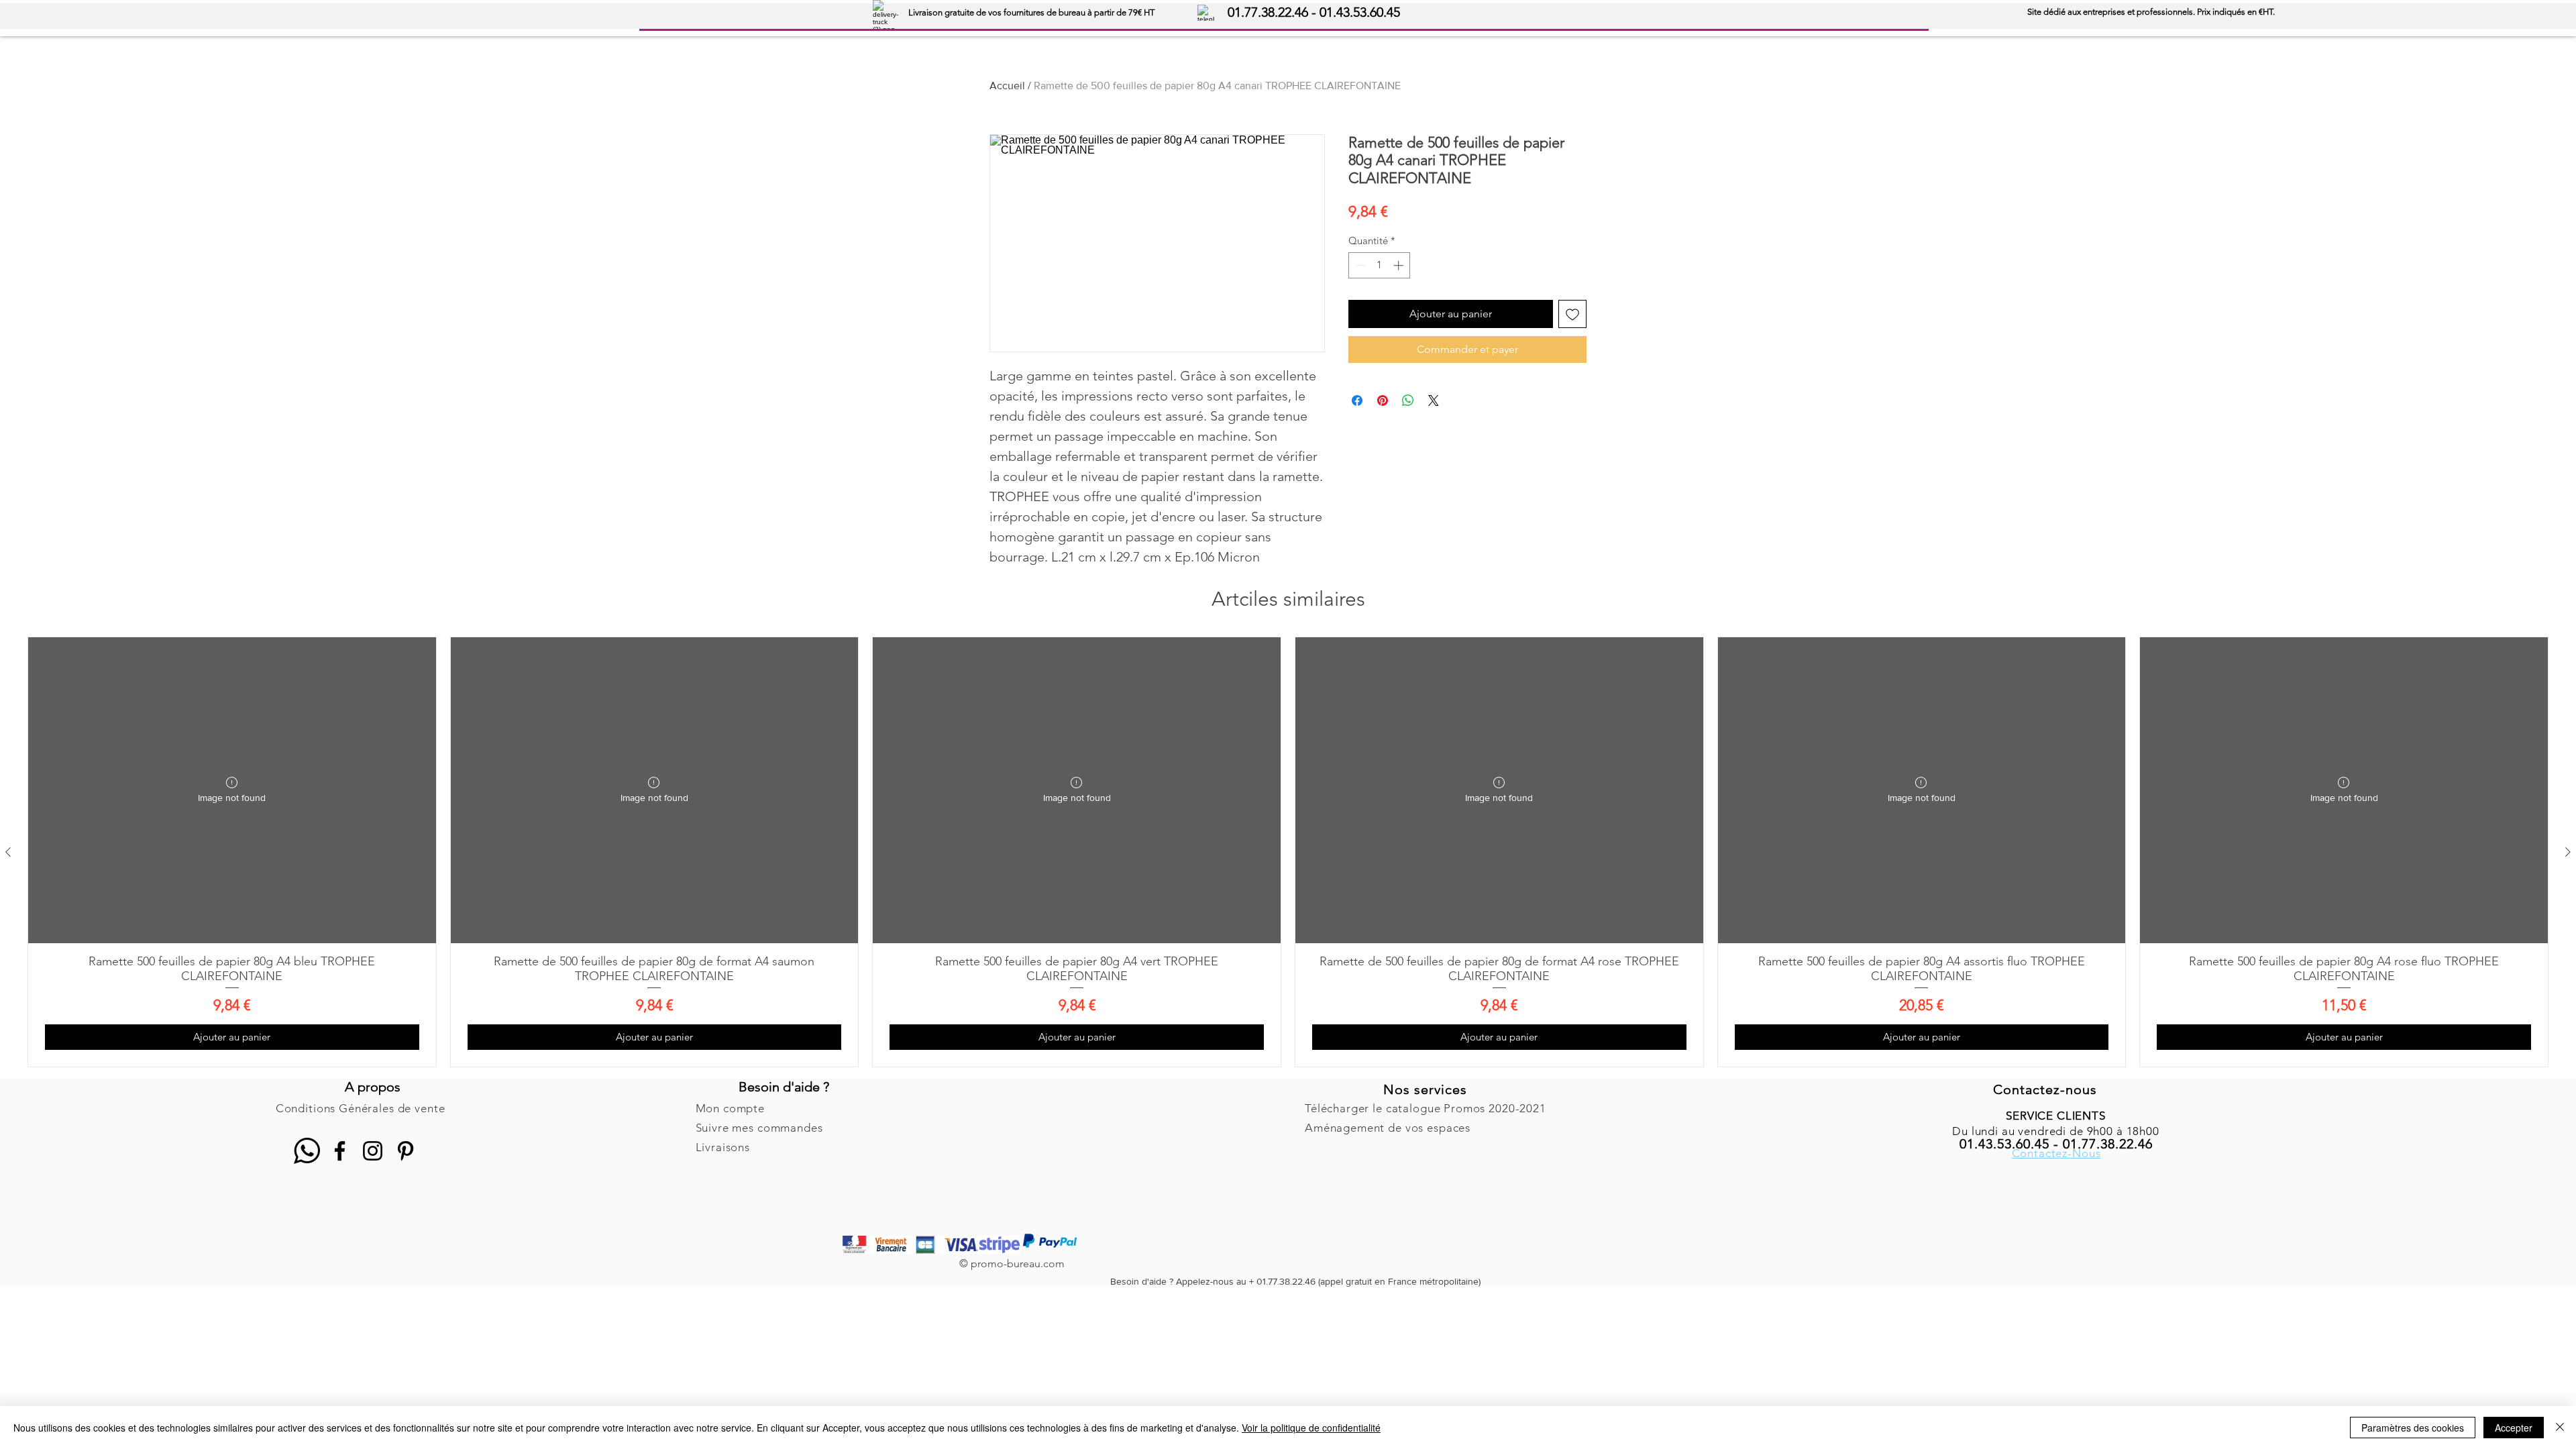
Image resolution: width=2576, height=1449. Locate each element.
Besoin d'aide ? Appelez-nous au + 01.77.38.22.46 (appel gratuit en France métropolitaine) (1295, 1281)
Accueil (1007, 86)
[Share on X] (1434, 400)
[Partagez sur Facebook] (1357, 400)
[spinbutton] (1380, 265)
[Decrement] (1359, 265)
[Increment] (1400, 265)
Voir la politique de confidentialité (1311, 1428)
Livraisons (723, 1147)
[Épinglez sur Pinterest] (1383, 400)
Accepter (2514, 1428)
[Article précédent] (8, 852)
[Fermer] (2560, 1428)
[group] (1288, 852)
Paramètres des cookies (2413, 1428)
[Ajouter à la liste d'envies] (1572, 314)
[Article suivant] (2568, 852)
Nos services (1425, 1089)
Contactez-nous (2045, 1089)
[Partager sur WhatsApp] (1408, 400)
